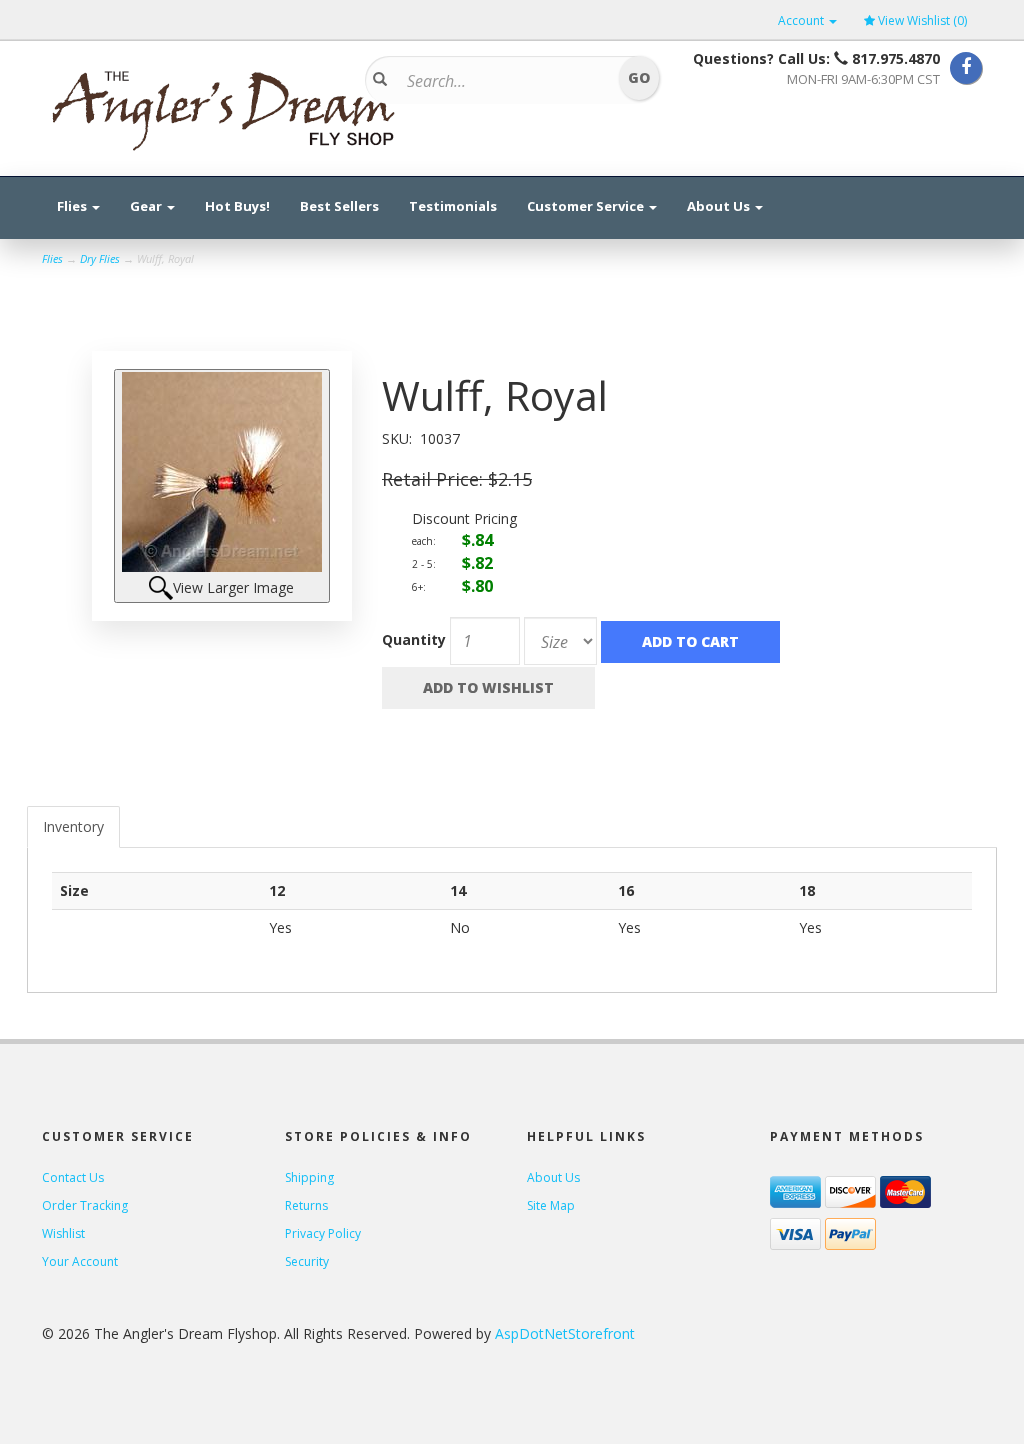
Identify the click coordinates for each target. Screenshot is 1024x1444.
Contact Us (73, 1177)
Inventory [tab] (73, 826)
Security (307, 1261)
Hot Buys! (237, 206)
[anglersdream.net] (222, 104)
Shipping (309, 1177)
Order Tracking (85, 1205)
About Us (720, 206)
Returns (306, 1205)
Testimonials (453, 206)
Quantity (414, 639)
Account (802, 20)
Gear (147, 206)
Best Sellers (339, 206)
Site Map (551, 1205)
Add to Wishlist (488, 687)
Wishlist (63, 1233)
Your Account (80, 1261)
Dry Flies (100, 258)
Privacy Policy (323, 1233)
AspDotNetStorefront (565, 1333)
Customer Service (587, 206)
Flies (73, 206)
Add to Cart (690, 641)
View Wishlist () (922, 20)
